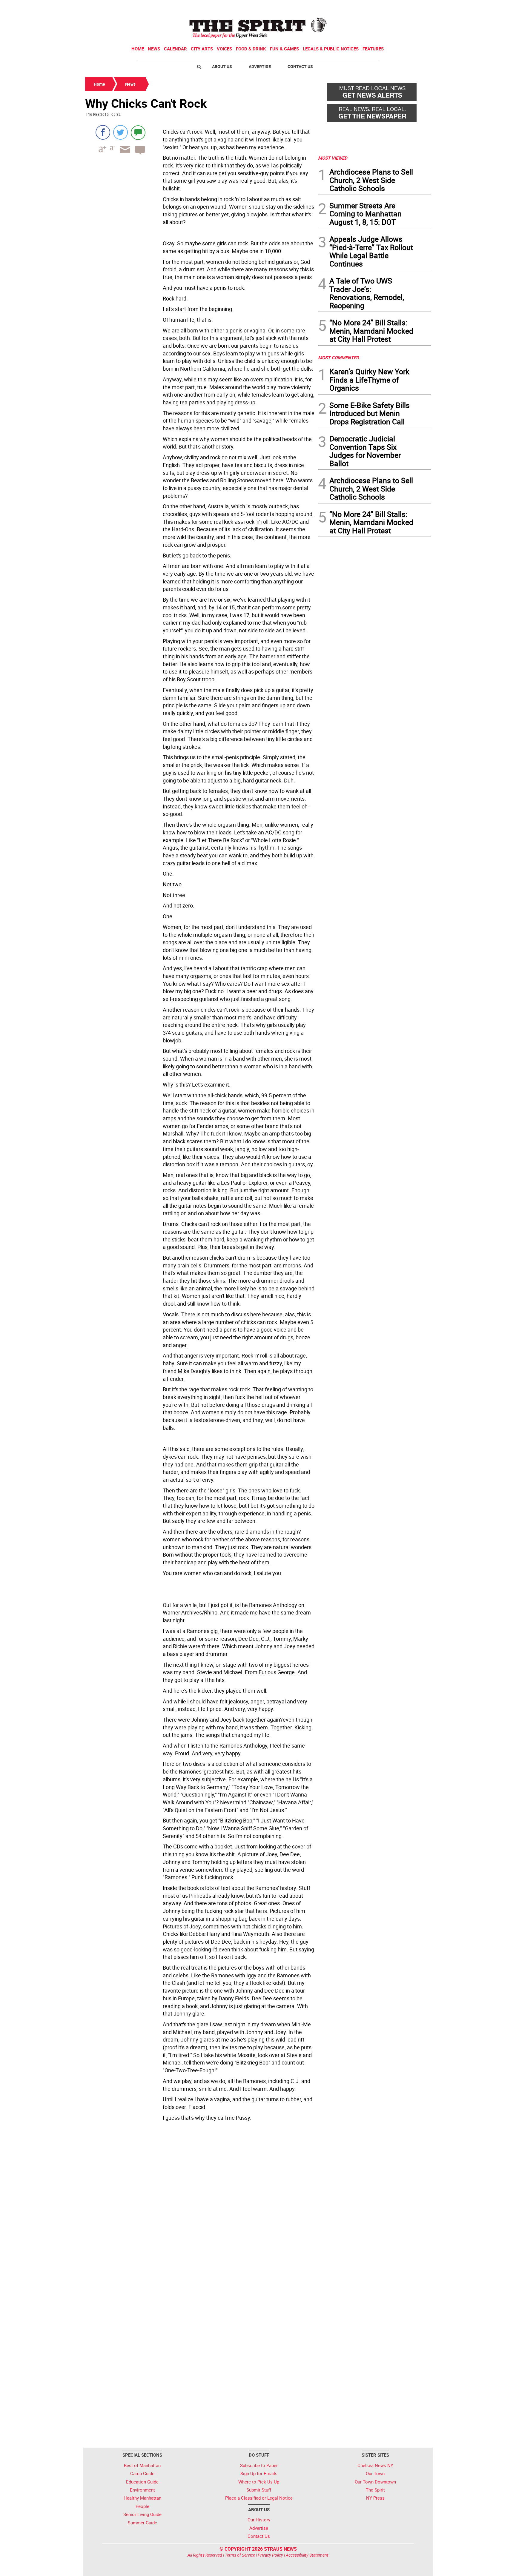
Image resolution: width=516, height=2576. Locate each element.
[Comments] (138, 132)
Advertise (260, 66)
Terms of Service (240, 2555)
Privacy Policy (270, 2555)
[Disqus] (200, 2205)
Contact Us (300, 66)
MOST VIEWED (333, 158)
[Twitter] (120, 132)
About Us (222, 66)
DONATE (416, 7)
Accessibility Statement (307, 2555)
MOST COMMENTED (338, 358)
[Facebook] (103, 132)
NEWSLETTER (383, 7)
